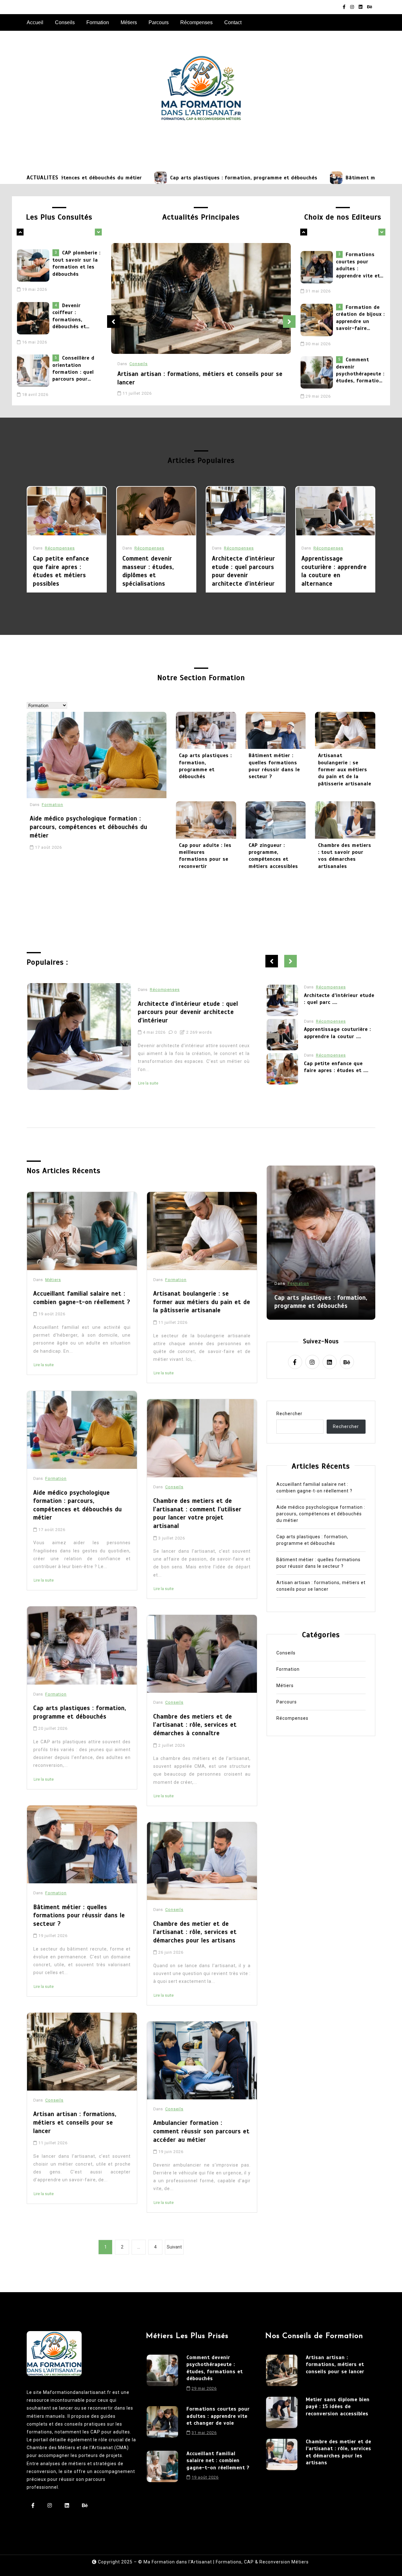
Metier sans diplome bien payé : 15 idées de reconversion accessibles (338, 2407)
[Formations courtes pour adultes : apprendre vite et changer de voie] (162, 2423)
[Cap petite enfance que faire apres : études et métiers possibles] (67, 511)
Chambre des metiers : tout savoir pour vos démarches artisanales (345, 856)
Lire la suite (148, 1075)
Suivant (174, 2247)
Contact (233, 22)
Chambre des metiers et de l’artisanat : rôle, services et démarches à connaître (195, 1725)
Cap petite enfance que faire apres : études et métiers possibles (61, 571)
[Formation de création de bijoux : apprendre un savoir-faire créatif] (318, 289)
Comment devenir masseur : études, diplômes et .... (339, 1067)
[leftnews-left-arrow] (98, 232)
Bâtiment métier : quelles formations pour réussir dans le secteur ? (274, 766)
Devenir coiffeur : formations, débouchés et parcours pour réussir (70, 280)
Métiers (129, 22)
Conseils (65, 22)
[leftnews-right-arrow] (20, 232)
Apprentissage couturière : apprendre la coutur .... (337, 998)
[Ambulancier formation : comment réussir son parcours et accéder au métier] (202, 2060)
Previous (113, 322)
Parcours (159, 22)
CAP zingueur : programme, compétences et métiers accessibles (273, 856)
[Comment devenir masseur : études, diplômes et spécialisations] (156, 511)
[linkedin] (361, 7)
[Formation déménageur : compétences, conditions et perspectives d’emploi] (35, 387)
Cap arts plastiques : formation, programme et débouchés (162, 178)
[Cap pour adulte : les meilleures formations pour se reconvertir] (206, 820)
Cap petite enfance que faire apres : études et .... (336, 1033)
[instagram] (352, 7)
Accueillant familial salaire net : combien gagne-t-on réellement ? (361, 392)
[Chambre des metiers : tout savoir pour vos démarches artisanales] (345, 820)
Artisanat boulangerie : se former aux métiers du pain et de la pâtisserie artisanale (345, 770)
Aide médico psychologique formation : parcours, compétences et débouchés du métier (89, 827)
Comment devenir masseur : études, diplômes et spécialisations (148, 571)
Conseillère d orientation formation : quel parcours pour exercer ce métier (74, 333)
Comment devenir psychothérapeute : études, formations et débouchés (361, 340)
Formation (98, 22)
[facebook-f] (344, 7)
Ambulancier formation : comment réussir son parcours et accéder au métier (201, 2131)
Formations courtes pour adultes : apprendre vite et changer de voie (218, 2416)
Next (289, 322)
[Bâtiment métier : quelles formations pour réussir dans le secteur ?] (254, 178)
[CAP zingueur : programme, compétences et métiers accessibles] (276, 820)
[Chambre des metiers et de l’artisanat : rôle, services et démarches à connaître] (202, 1654)
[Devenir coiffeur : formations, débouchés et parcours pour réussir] (35, 282)
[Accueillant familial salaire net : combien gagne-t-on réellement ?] (318, 394)
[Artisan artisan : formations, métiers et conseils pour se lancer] (201, 299)
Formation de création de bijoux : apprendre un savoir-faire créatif (360, 287)
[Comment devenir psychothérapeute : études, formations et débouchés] (318, 342)
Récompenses (196, 22)
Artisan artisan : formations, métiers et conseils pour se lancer (200, 378)
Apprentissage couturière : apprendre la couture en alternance (334, 571)
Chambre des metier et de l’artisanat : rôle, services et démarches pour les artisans (195, 1932)
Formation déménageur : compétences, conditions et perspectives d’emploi (70, 385)
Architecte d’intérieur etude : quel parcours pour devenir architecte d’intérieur (244, 571)
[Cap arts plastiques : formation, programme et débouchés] (79, 178)
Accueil (35, 22)
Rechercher (289, 1414)
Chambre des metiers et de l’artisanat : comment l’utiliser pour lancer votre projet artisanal (197, 1513)
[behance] (370, 7)
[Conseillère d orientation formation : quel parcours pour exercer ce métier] (35, 335)
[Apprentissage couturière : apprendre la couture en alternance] (335, 511)
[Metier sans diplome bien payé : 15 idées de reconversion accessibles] (282, 2412)
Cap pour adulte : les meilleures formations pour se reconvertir (205, 856)
